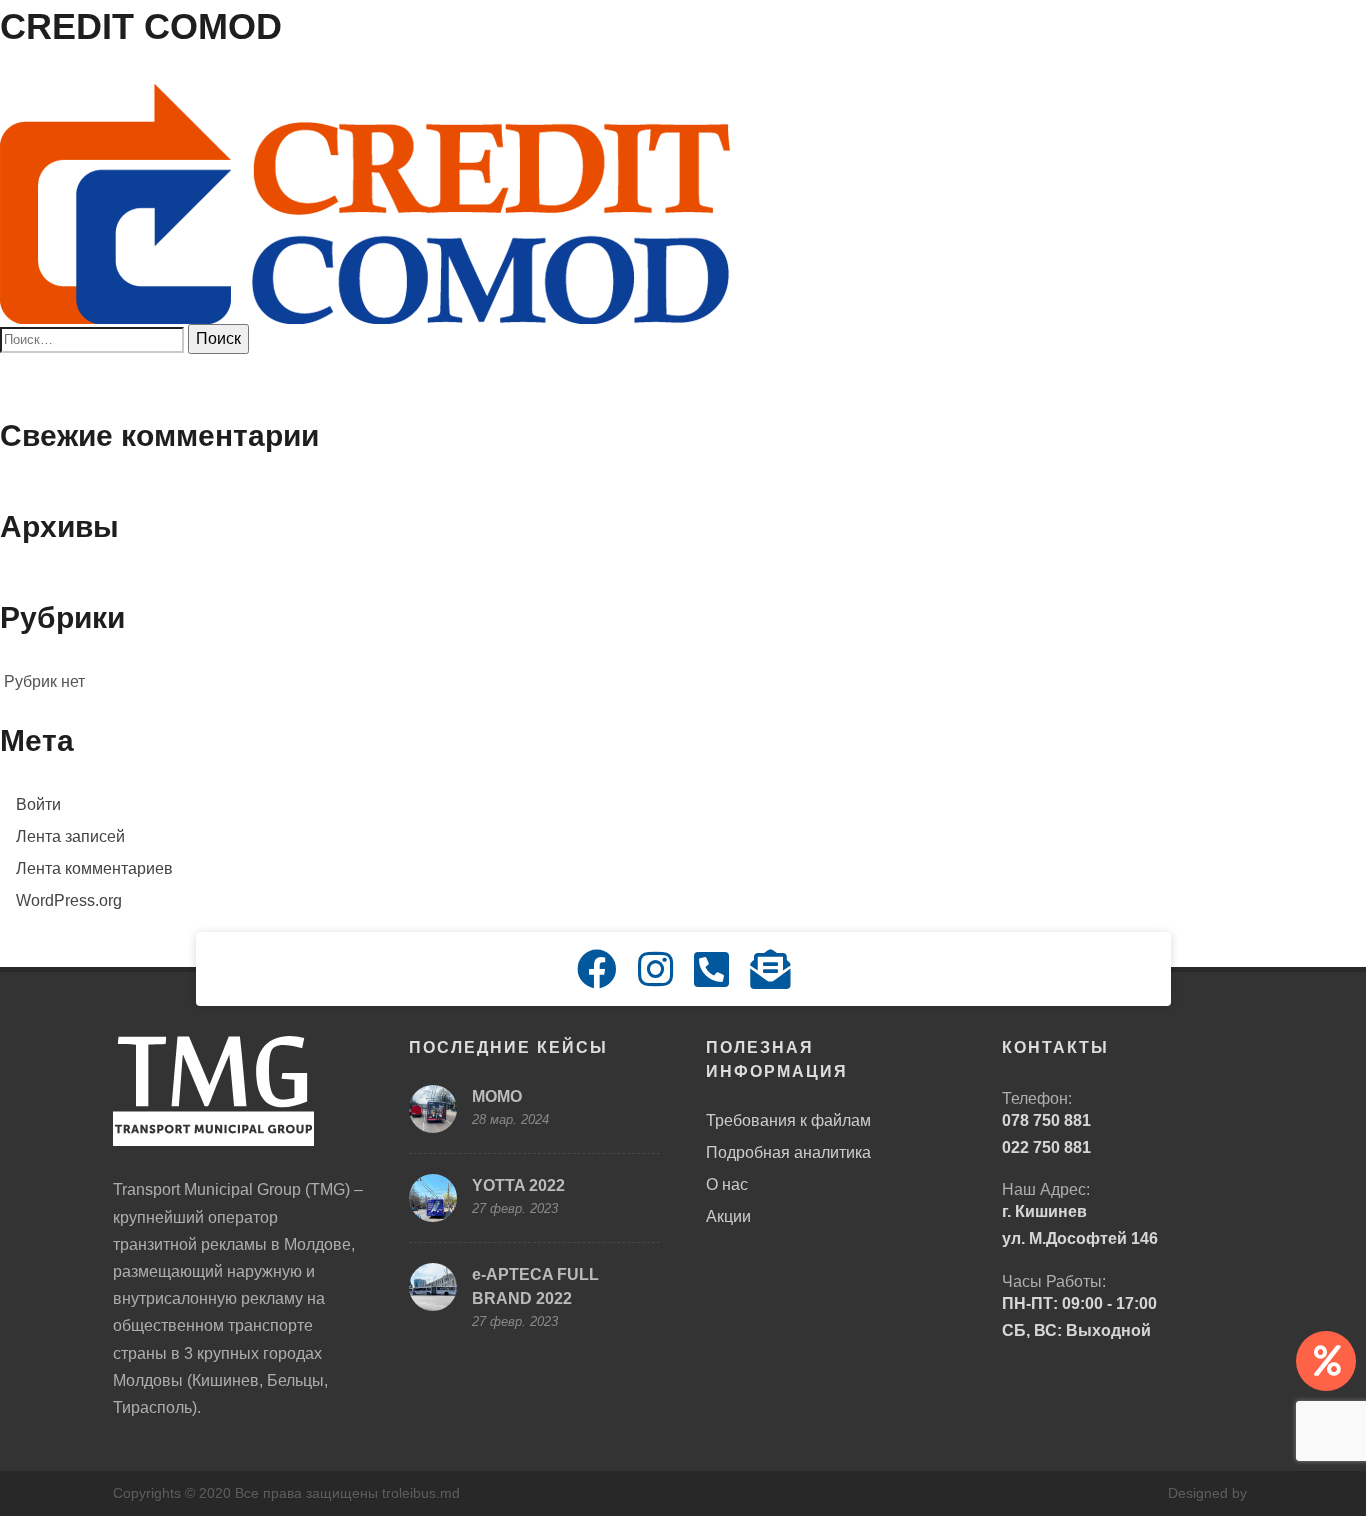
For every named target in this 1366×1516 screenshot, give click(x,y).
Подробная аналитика (788, 1152)
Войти (38, 804)
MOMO (497, 1096)
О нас (727, 1184)
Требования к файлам (788, 1120)
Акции (728, 1216)
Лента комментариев (94, 868)
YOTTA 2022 (518, 1185)
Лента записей (70, 836)
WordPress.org (69, 900)
